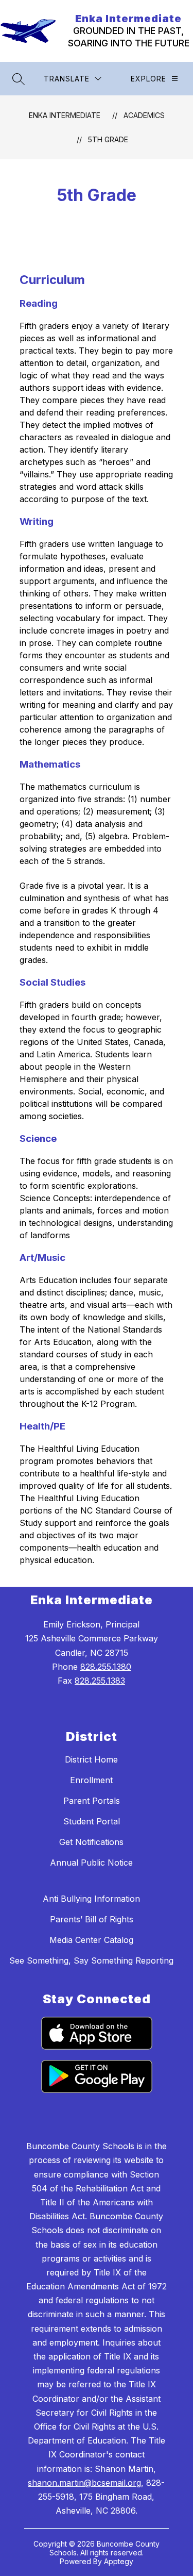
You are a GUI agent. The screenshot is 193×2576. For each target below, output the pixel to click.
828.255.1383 (100, 1681)
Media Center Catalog (91, 1940)
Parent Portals (92, 1801)
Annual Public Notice (91, 1863)
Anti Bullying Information (91, 1899)
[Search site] (19, 79)
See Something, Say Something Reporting (91, 1960)
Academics (144, 115)
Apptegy (119, 2561)
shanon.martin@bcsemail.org (84, 2483)
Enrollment (91, 1780)
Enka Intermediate (65, 115)
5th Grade (108, 139)
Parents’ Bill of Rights (92, 1919)
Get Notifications (91, 1842)
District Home (91, 1759)
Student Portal (92, 1821)
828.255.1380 (106, 1667)
